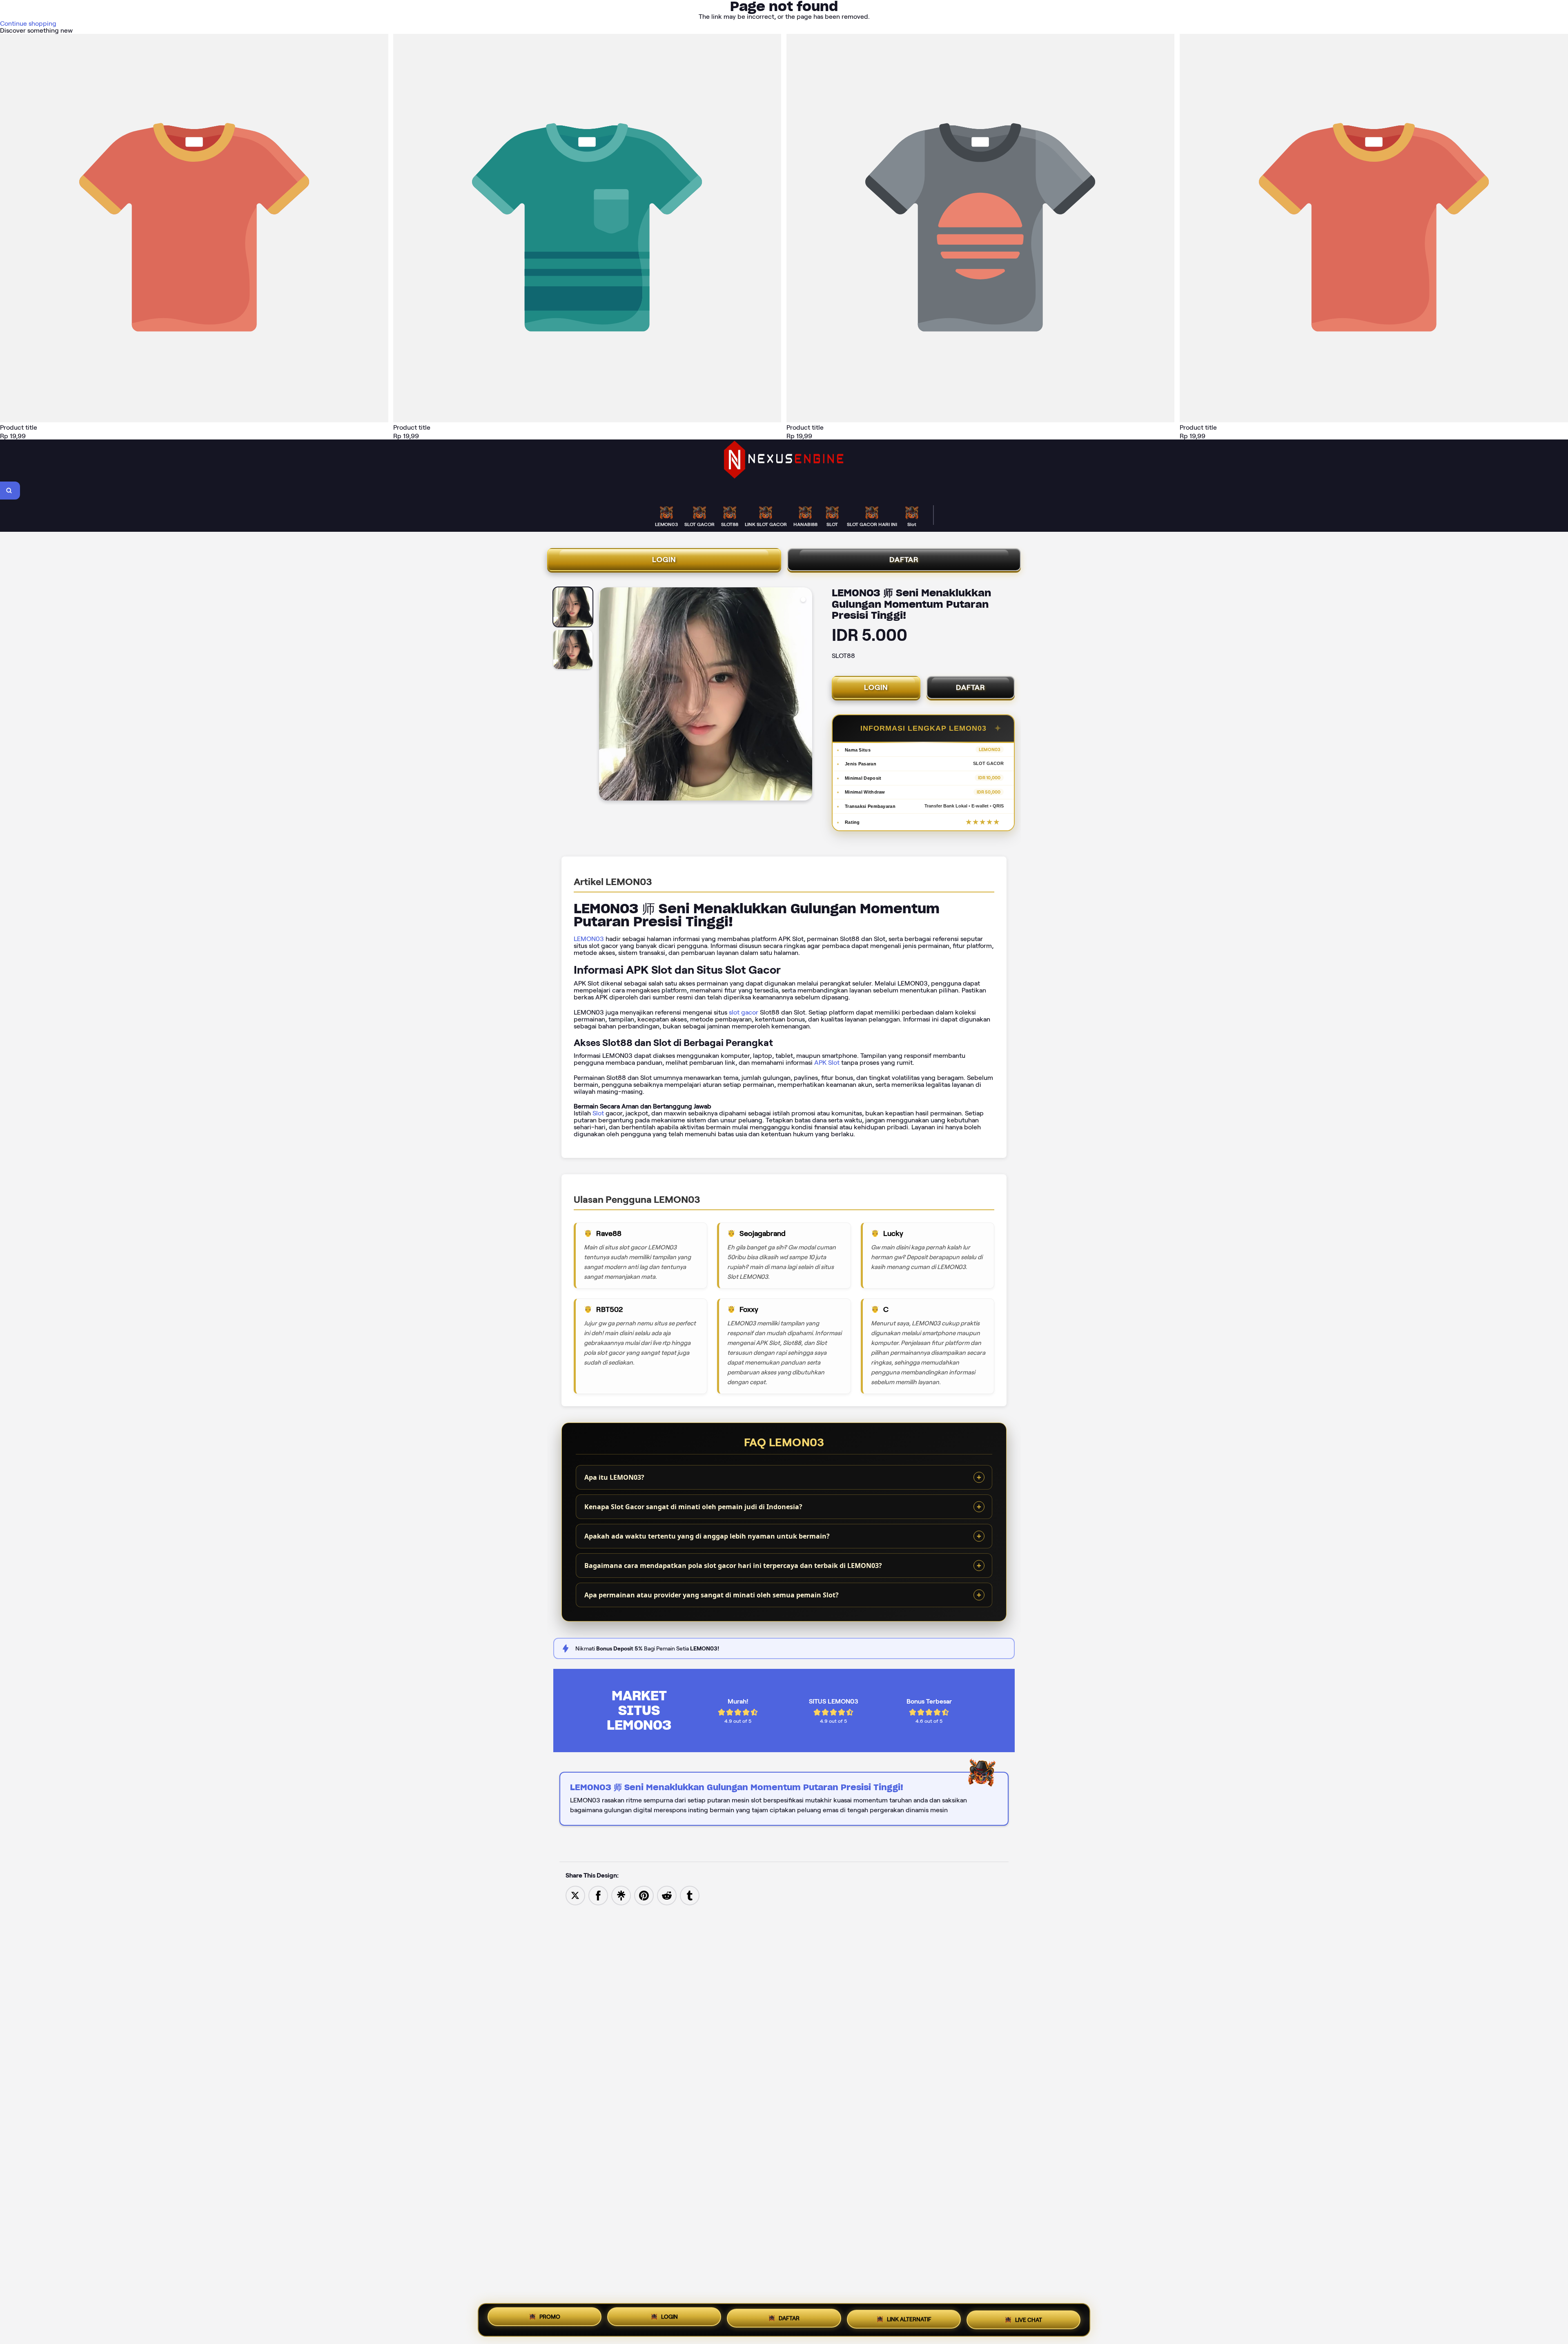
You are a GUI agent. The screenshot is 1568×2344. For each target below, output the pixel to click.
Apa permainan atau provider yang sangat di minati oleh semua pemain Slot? (712, 1595)
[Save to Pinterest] (644, 1895)
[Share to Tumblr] (690, 1895)
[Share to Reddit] (667, 1895)
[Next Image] (806, 695)
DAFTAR (904, 560)
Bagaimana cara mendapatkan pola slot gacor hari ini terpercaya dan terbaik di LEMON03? (733, 1566)
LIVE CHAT (1029, 2317)
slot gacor (744, 1012)
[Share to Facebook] (598, 1895)
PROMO (550, 2320)
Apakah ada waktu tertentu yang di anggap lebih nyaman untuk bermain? (707, 1536)
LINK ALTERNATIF (909, 2318)
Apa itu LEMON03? (614, 1477)
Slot (598, 1113)
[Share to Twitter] (575, 1895)
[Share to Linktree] (621, 1895)
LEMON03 (589, 939)
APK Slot (827, 1063)
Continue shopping (28, 23)
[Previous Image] (606, 695)
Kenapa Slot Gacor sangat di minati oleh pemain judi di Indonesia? (693, 1507)
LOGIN (664, 560)
